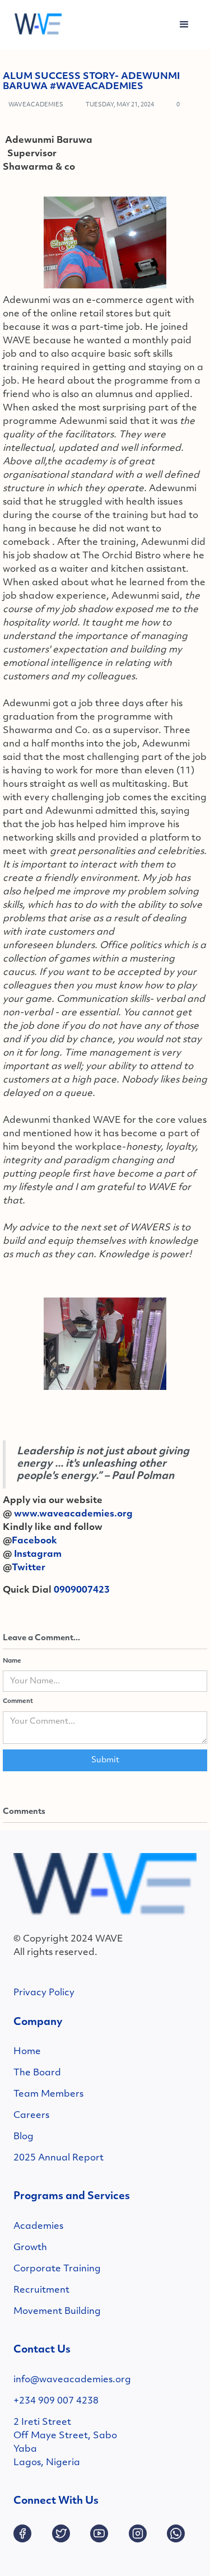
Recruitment (41, 2290)
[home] (35, 25)
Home (27, 2052)
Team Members (48, 2094)
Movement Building (57, 2312)
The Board (37, 2073)
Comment (18, 1702)
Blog (24, 2137)
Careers (31, 2116)
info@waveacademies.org (72, 2380)
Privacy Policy (44, 1993)
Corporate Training (57, 2269)
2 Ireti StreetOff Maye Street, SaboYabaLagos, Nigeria (65, 2443)
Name (12, 1661)
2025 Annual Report (59, 2158)
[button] (184, 25)
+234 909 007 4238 (56, 2401)
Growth (30, 2248)
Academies (38, 2227)
